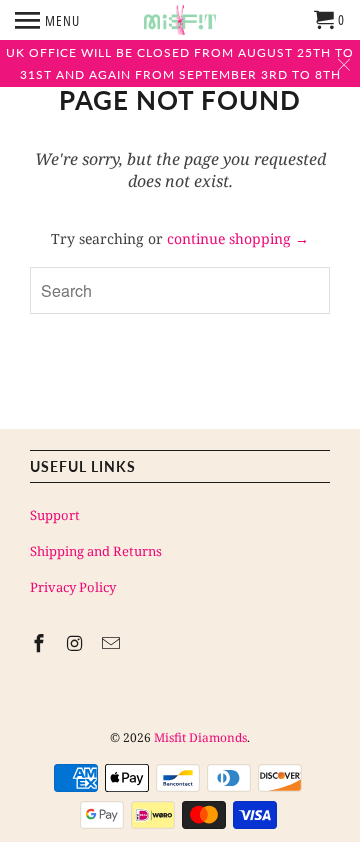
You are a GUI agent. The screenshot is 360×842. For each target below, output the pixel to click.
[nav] (47, 20)
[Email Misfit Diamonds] (113, 643)
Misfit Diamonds (200, 737)
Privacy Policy (73, 587)
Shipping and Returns (96, 551)
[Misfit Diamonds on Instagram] (77, 643)
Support (55, 515)
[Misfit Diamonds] (180, 20)
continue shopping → (238, 238)
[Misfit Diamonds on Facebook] (41, 643)
